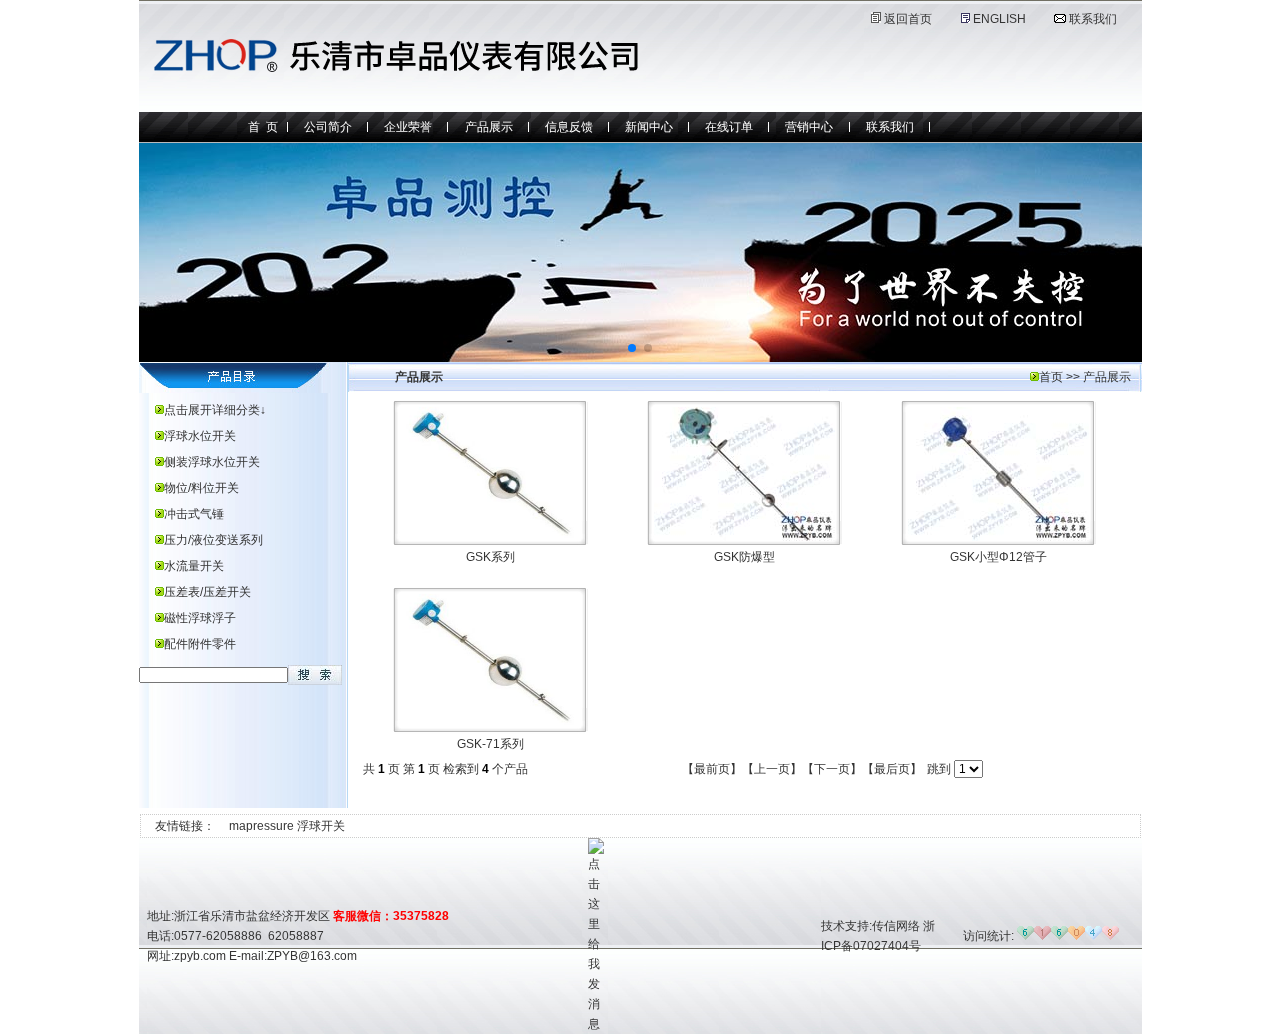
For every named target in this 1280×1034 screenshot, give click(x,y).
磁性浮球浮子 (200, 618)
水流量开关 (194, 566)
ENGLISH (998, 19)
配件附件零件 (200, 644)
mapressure (261, 826)
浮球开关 (321, 826)
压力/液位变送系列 (213, 540)
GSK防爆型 (744, 557)
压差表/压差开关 (207, 592)
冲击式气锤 (194, 514)
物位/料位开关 (201, 488)
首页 (1051, 377)
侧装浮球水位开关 (212, 462)
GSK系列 (490, 557)
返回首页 (908, 19)
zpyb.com (200, 956)
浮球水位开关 (200, 436)
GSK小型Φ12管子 (998, 557)
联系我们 (1093, 19)
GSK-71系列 (490, 744)
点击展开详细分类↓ (215, 410)
